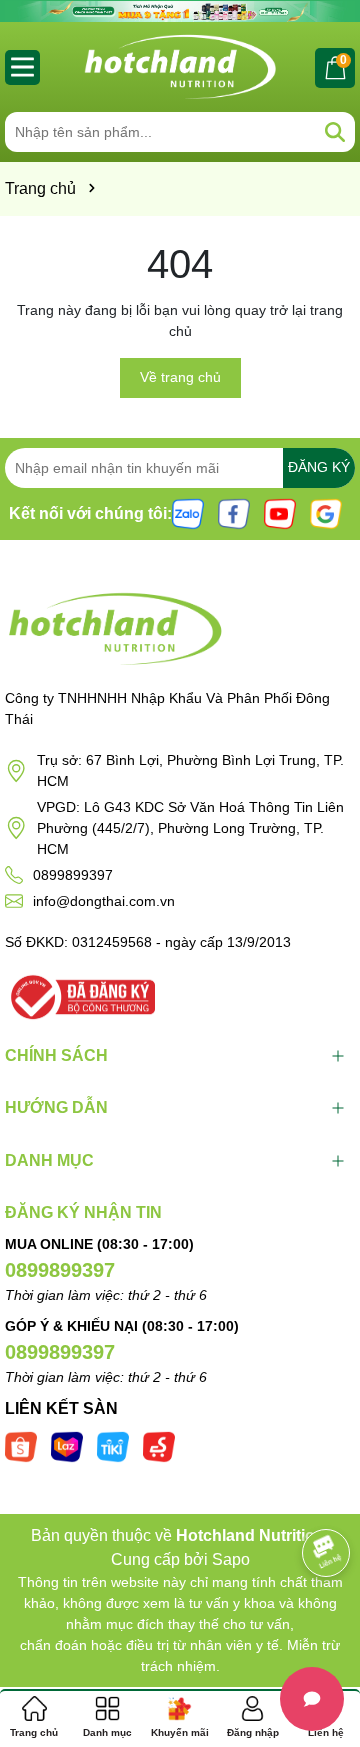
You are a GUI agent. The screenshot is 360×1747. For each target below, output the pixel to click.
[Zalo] (188, 512)
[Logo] (180, 67)
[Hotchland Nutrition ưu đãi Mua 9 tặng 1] (180, 10)
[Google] (326, 512)
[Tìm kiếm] (335, 132)
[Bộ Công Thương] (80, 995)
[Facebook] (234, 512)
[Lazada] (67, 1445)
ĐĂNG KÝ (319, 467)
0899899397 (73, 875)
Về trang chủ (180, 377)
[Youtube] (280, 512)
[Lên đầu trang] (320, 1627)
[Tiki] (113, 1445)
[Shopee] (21, 1445)
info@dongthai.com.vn (104, 901)
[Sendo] (159, 1445)
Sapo (231, 1559)
